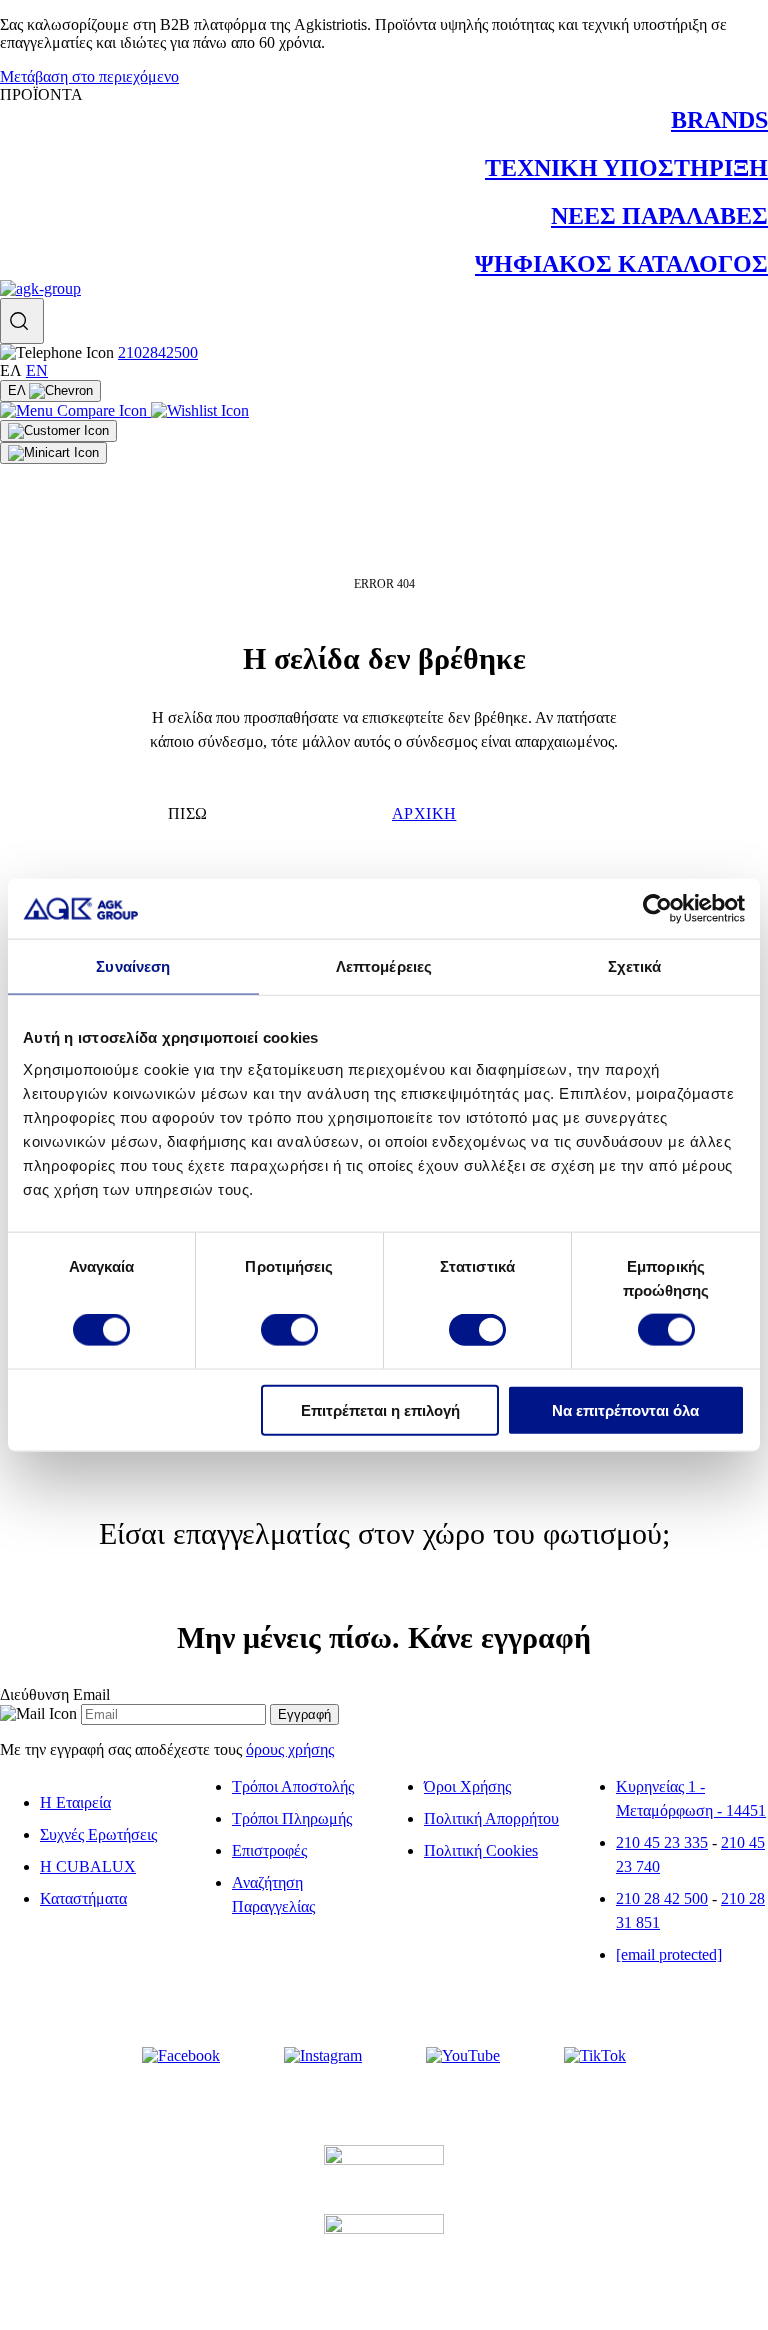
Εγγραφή (304, 1714)
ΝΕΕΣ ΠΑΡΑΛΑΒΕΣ (659, 216)
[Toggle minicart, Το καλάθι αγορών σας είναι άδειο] (53, 453)
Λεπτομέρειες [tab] (384, 966)
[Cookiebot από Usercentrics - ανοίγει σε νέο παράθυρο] (657, 909)
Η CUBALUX (88, 1866)
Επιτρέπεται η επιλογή (380, 1409)
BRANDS (719, 120)
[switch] (289, 1330)
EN (37, 370)
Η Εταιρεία (75, 1802)
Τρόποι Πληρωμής (292, 1818)
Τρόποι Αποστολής (293, 1786)
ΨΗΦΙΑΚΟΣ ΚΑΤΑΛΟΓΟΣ (621, 264)
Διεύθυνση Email (55, 1694)
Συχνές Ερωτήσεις (98, 1834)
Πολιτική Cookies (481, 1850)
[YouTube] (463, 2056)
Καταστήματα (83, 1898)
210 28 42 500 (662, 1898)
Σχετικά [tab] (635, 966)
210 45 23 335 (662, 1842)
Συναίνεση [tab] (133, 966)
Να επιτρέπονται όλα (625, 1409)
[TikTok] (595, 2056)
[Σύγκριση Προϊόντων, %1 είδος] (75, 410)
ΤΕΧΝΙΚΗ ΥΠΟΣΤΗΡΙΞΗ (626, 168)
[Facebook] (181, 2056)
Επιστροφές (269, 1850)
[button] (22, 321)
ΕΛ (18, 390)
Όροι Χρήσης (467, 1786)
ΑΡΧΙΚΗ (424, 813)
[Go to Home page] (40, 288)
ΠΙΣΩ (188, 813)
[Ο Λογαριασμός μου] (58, 431)
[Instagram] (323, 2056)
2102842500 (158, 352)
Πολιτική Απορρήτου (491, 1818)
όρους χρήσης (290, 1749)
